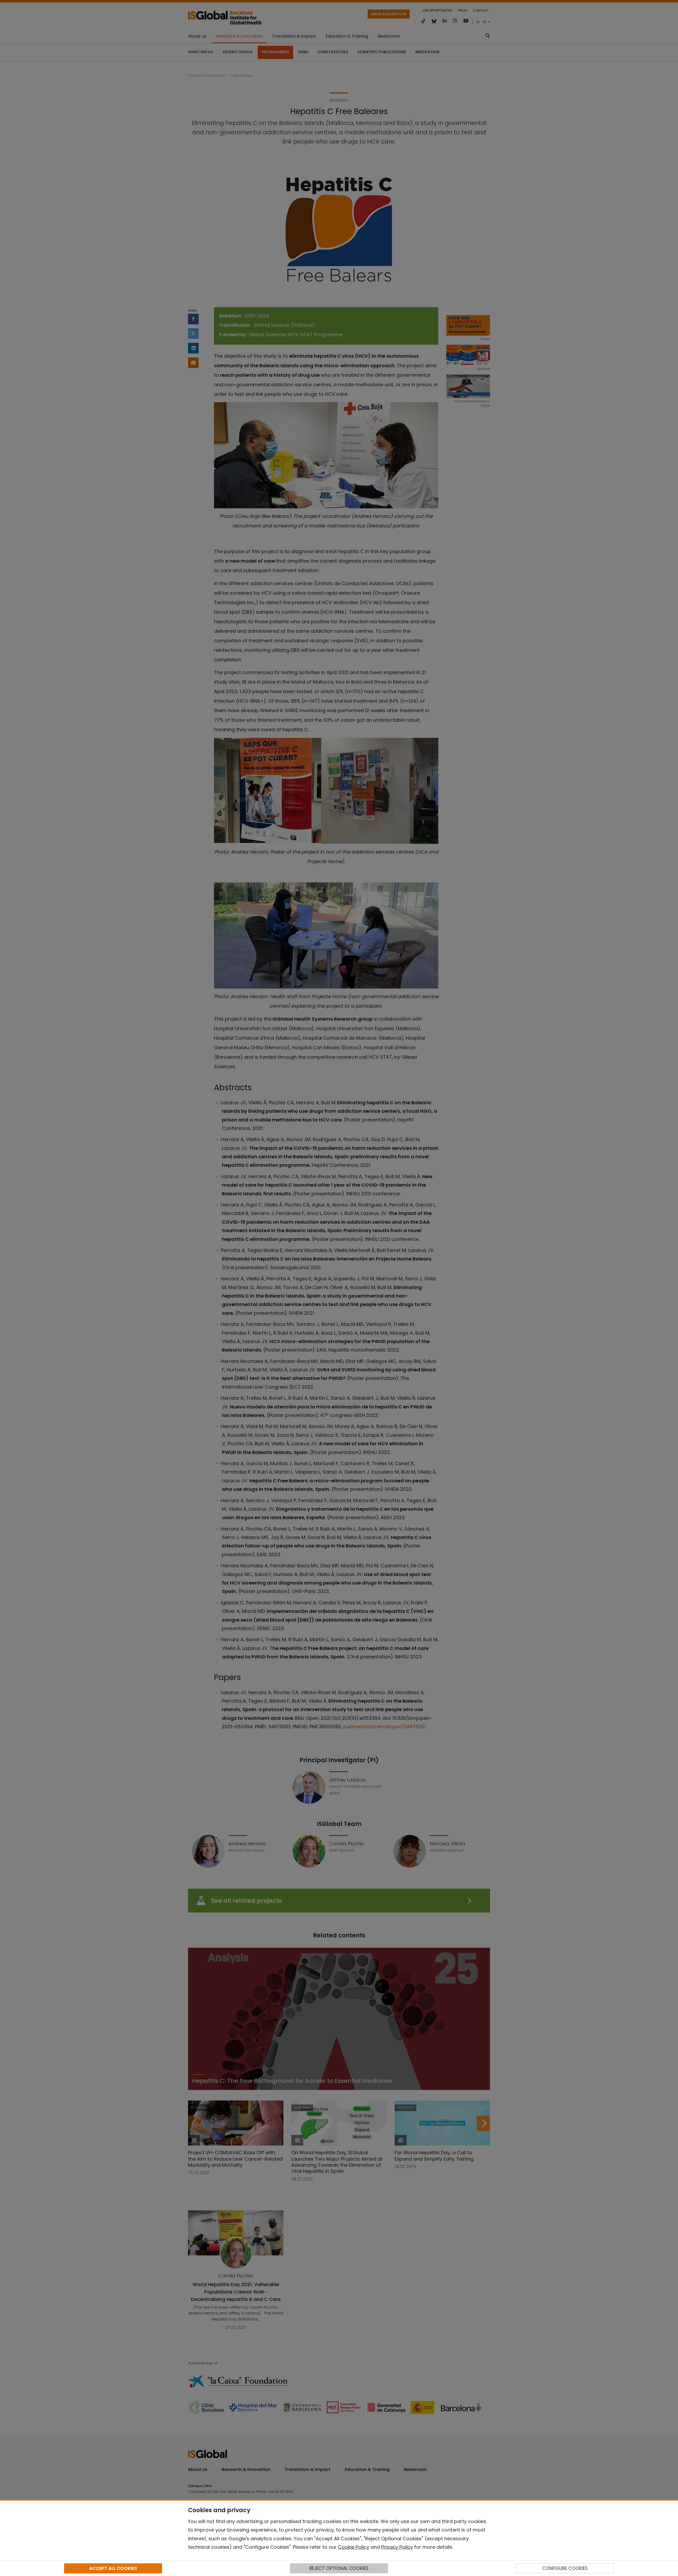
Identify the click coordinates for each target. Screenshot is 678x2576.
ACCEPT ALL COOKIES (113, 2568)
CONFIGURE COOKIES (565, 2568)
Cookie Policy (354, 2547)
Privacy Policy (397, 2547)
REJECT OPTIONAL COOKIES (339, 2568)
